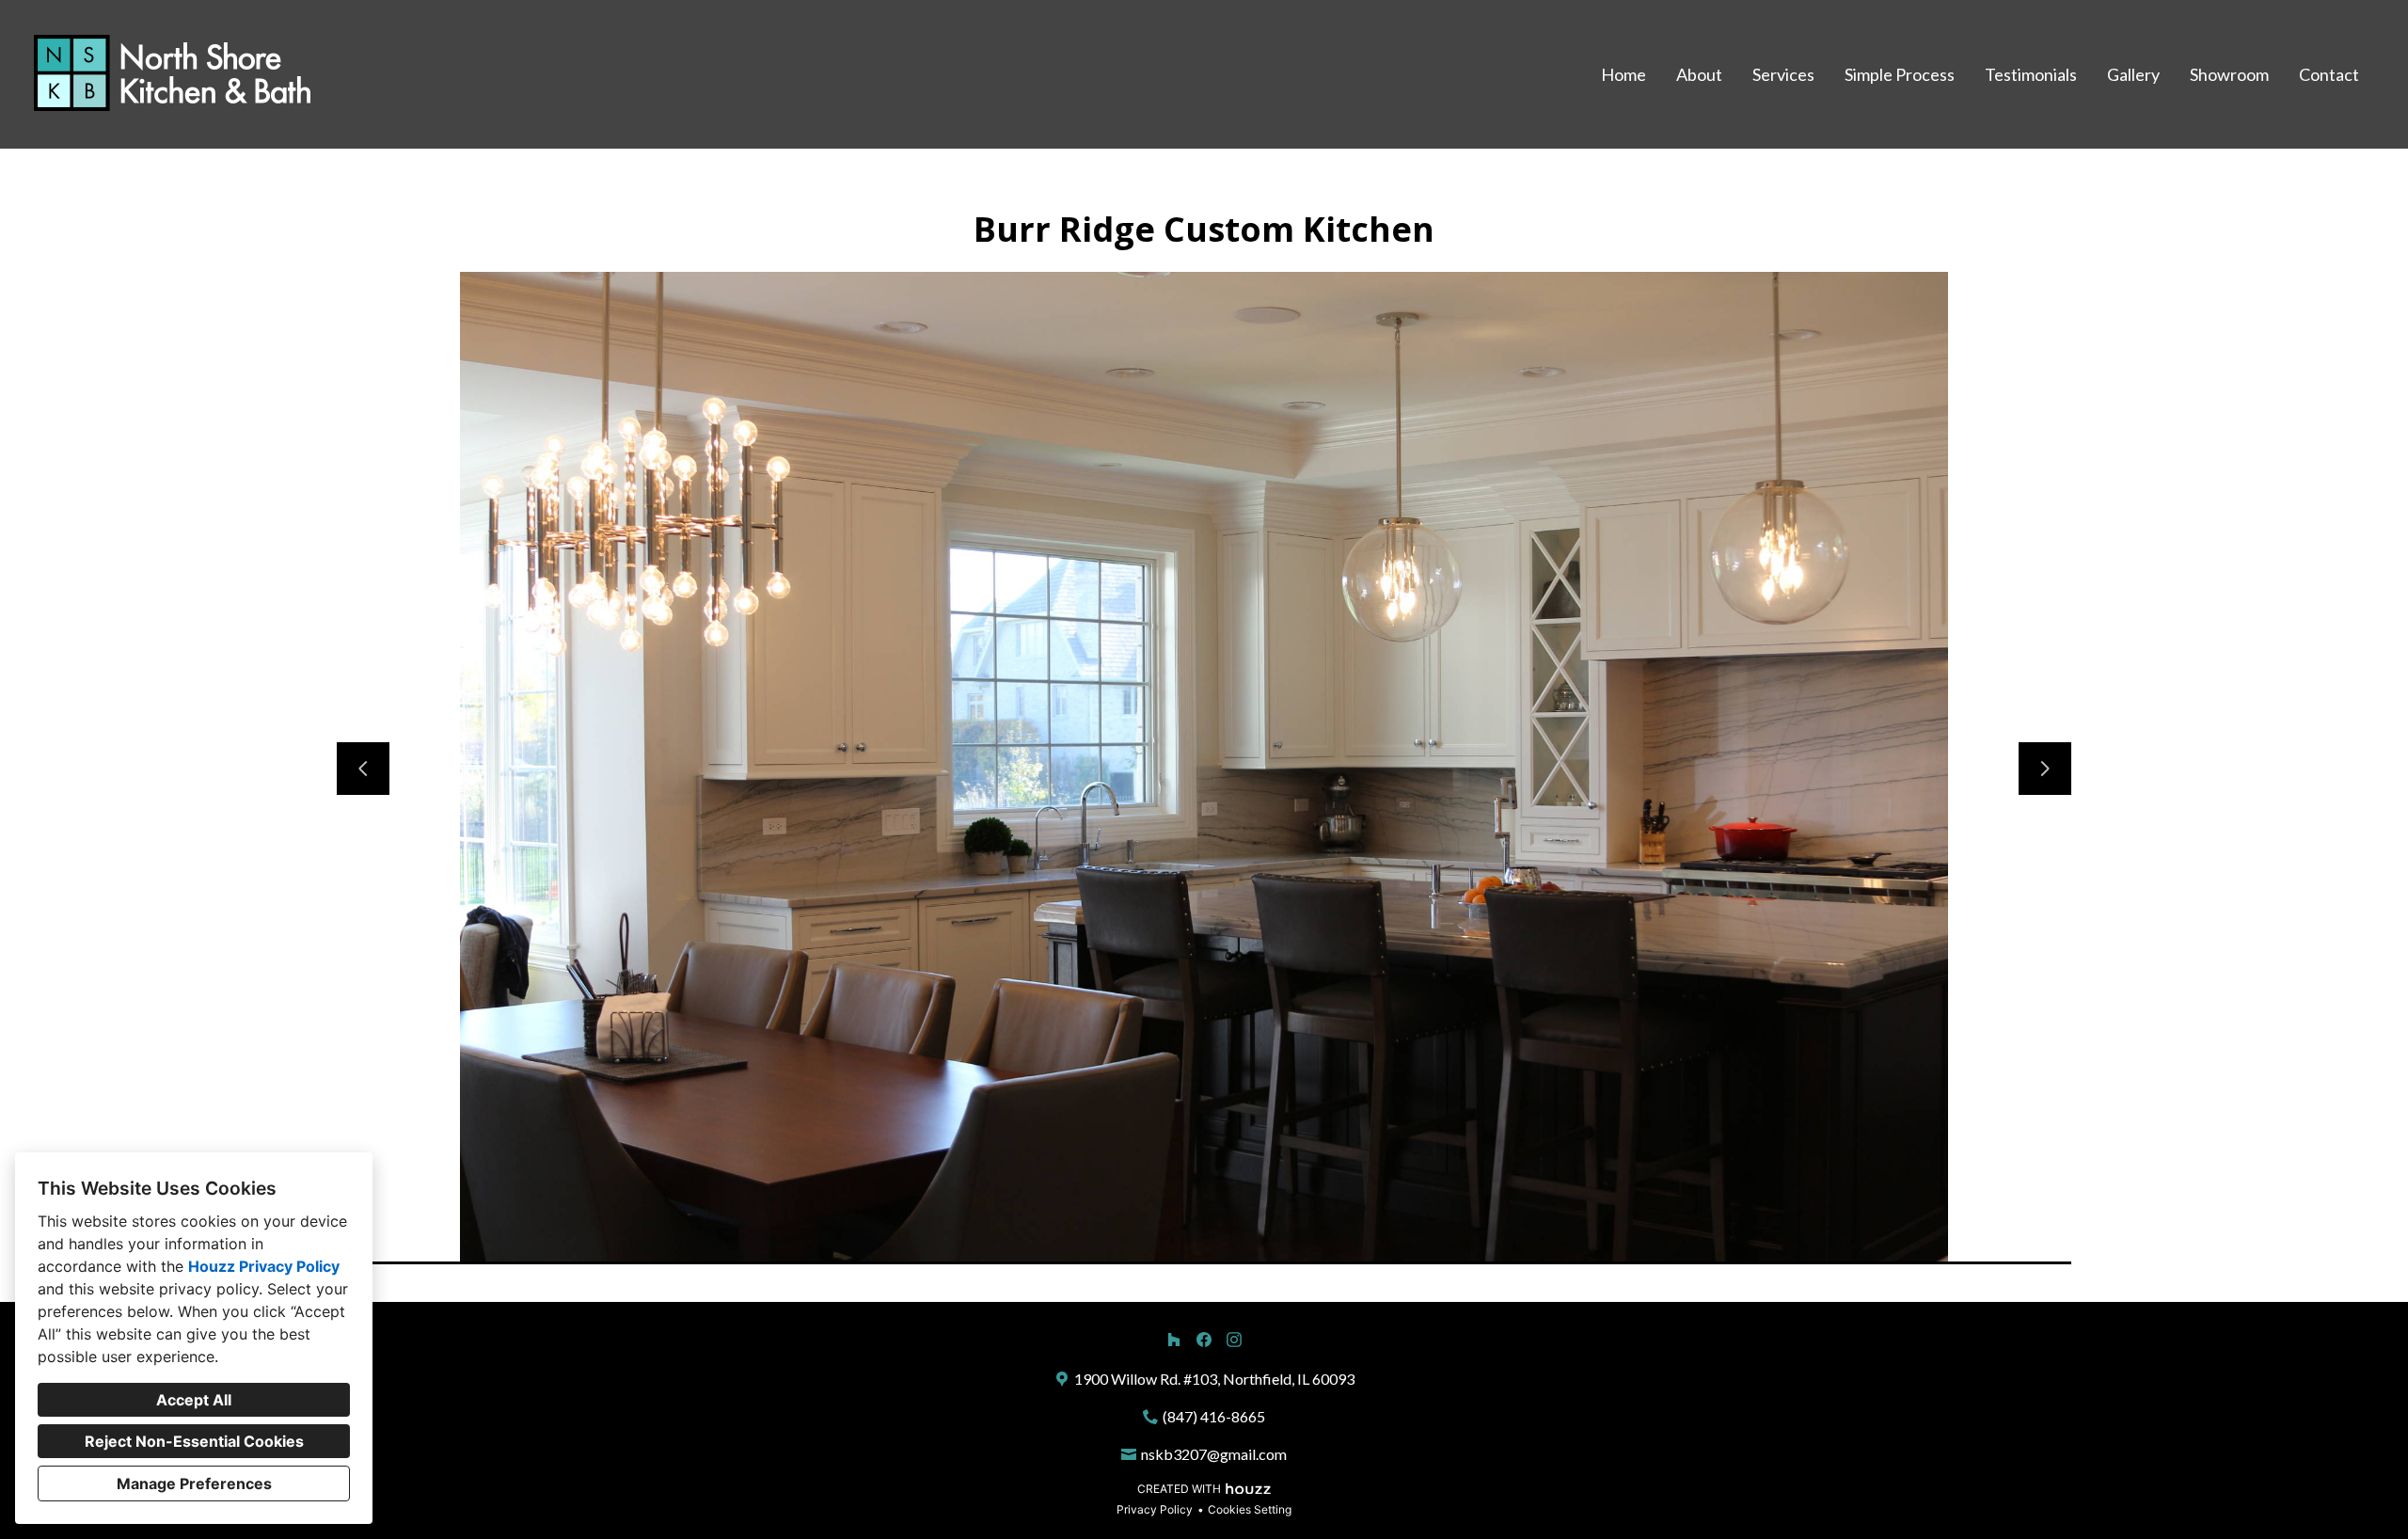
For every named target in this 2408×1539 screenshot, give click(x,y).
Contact (2329, 74)
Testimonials (2031, 74)
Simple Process (1900, 74)
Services (1783, 74)
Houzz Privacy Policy (264, 1266)
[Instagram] (1234, 1340)
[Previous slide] (363, 769)
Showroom (2229, 74)
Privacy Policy (1155, 1509)
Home (1624, 74)
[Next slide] (2045, 769)
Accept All (194, 1400)
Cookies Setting (1250, 1509)
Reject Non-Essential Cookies (194, 1441)
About (1699, 74)
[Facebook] (1204, 1340)
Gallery (2133, 74)
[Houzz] (1174, 1340)
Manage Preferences (194, 1483)
